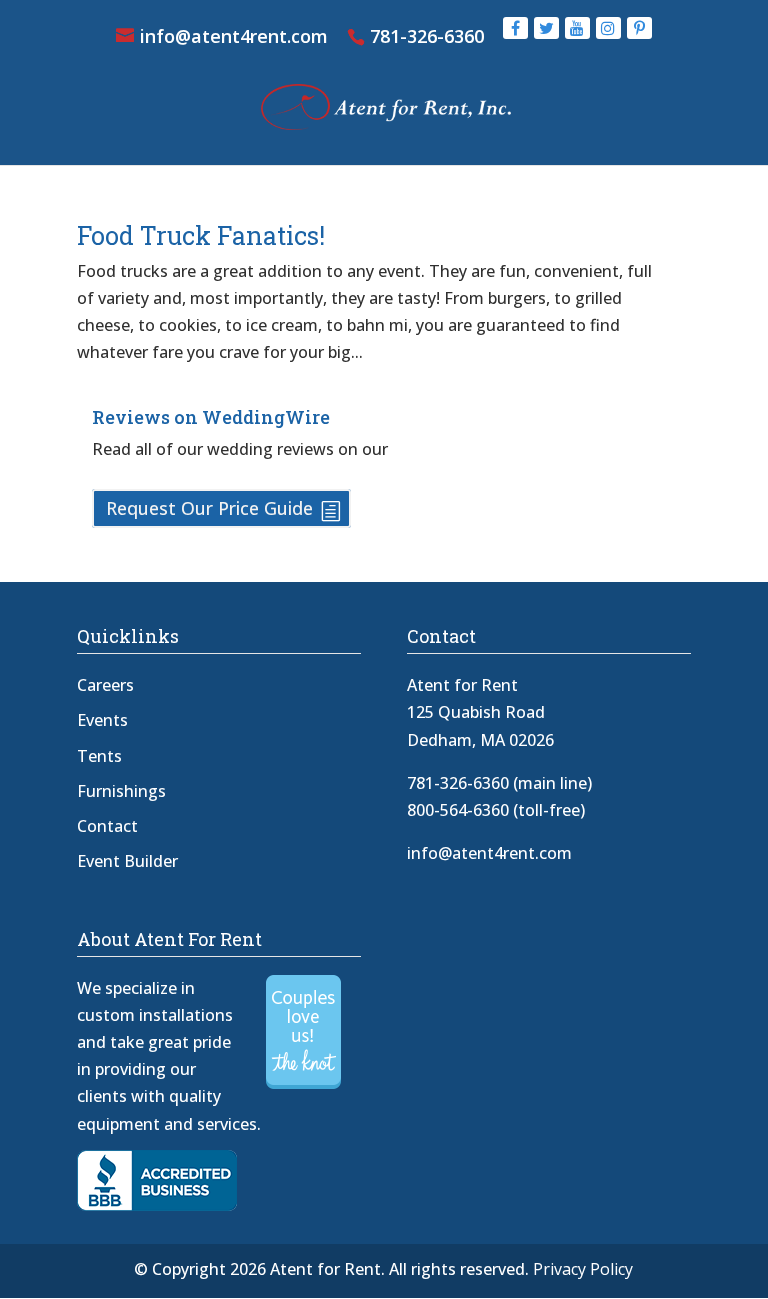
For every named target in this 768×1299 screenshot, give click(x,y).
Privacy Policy (583, 1269)
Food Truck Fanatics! (201, 235)
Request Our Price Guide (209, 509)
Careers (105, 685)
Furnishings (121, 791)
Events (102, 720)
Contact (107, 826)
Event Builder (127, 861)
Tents (99, 756)
